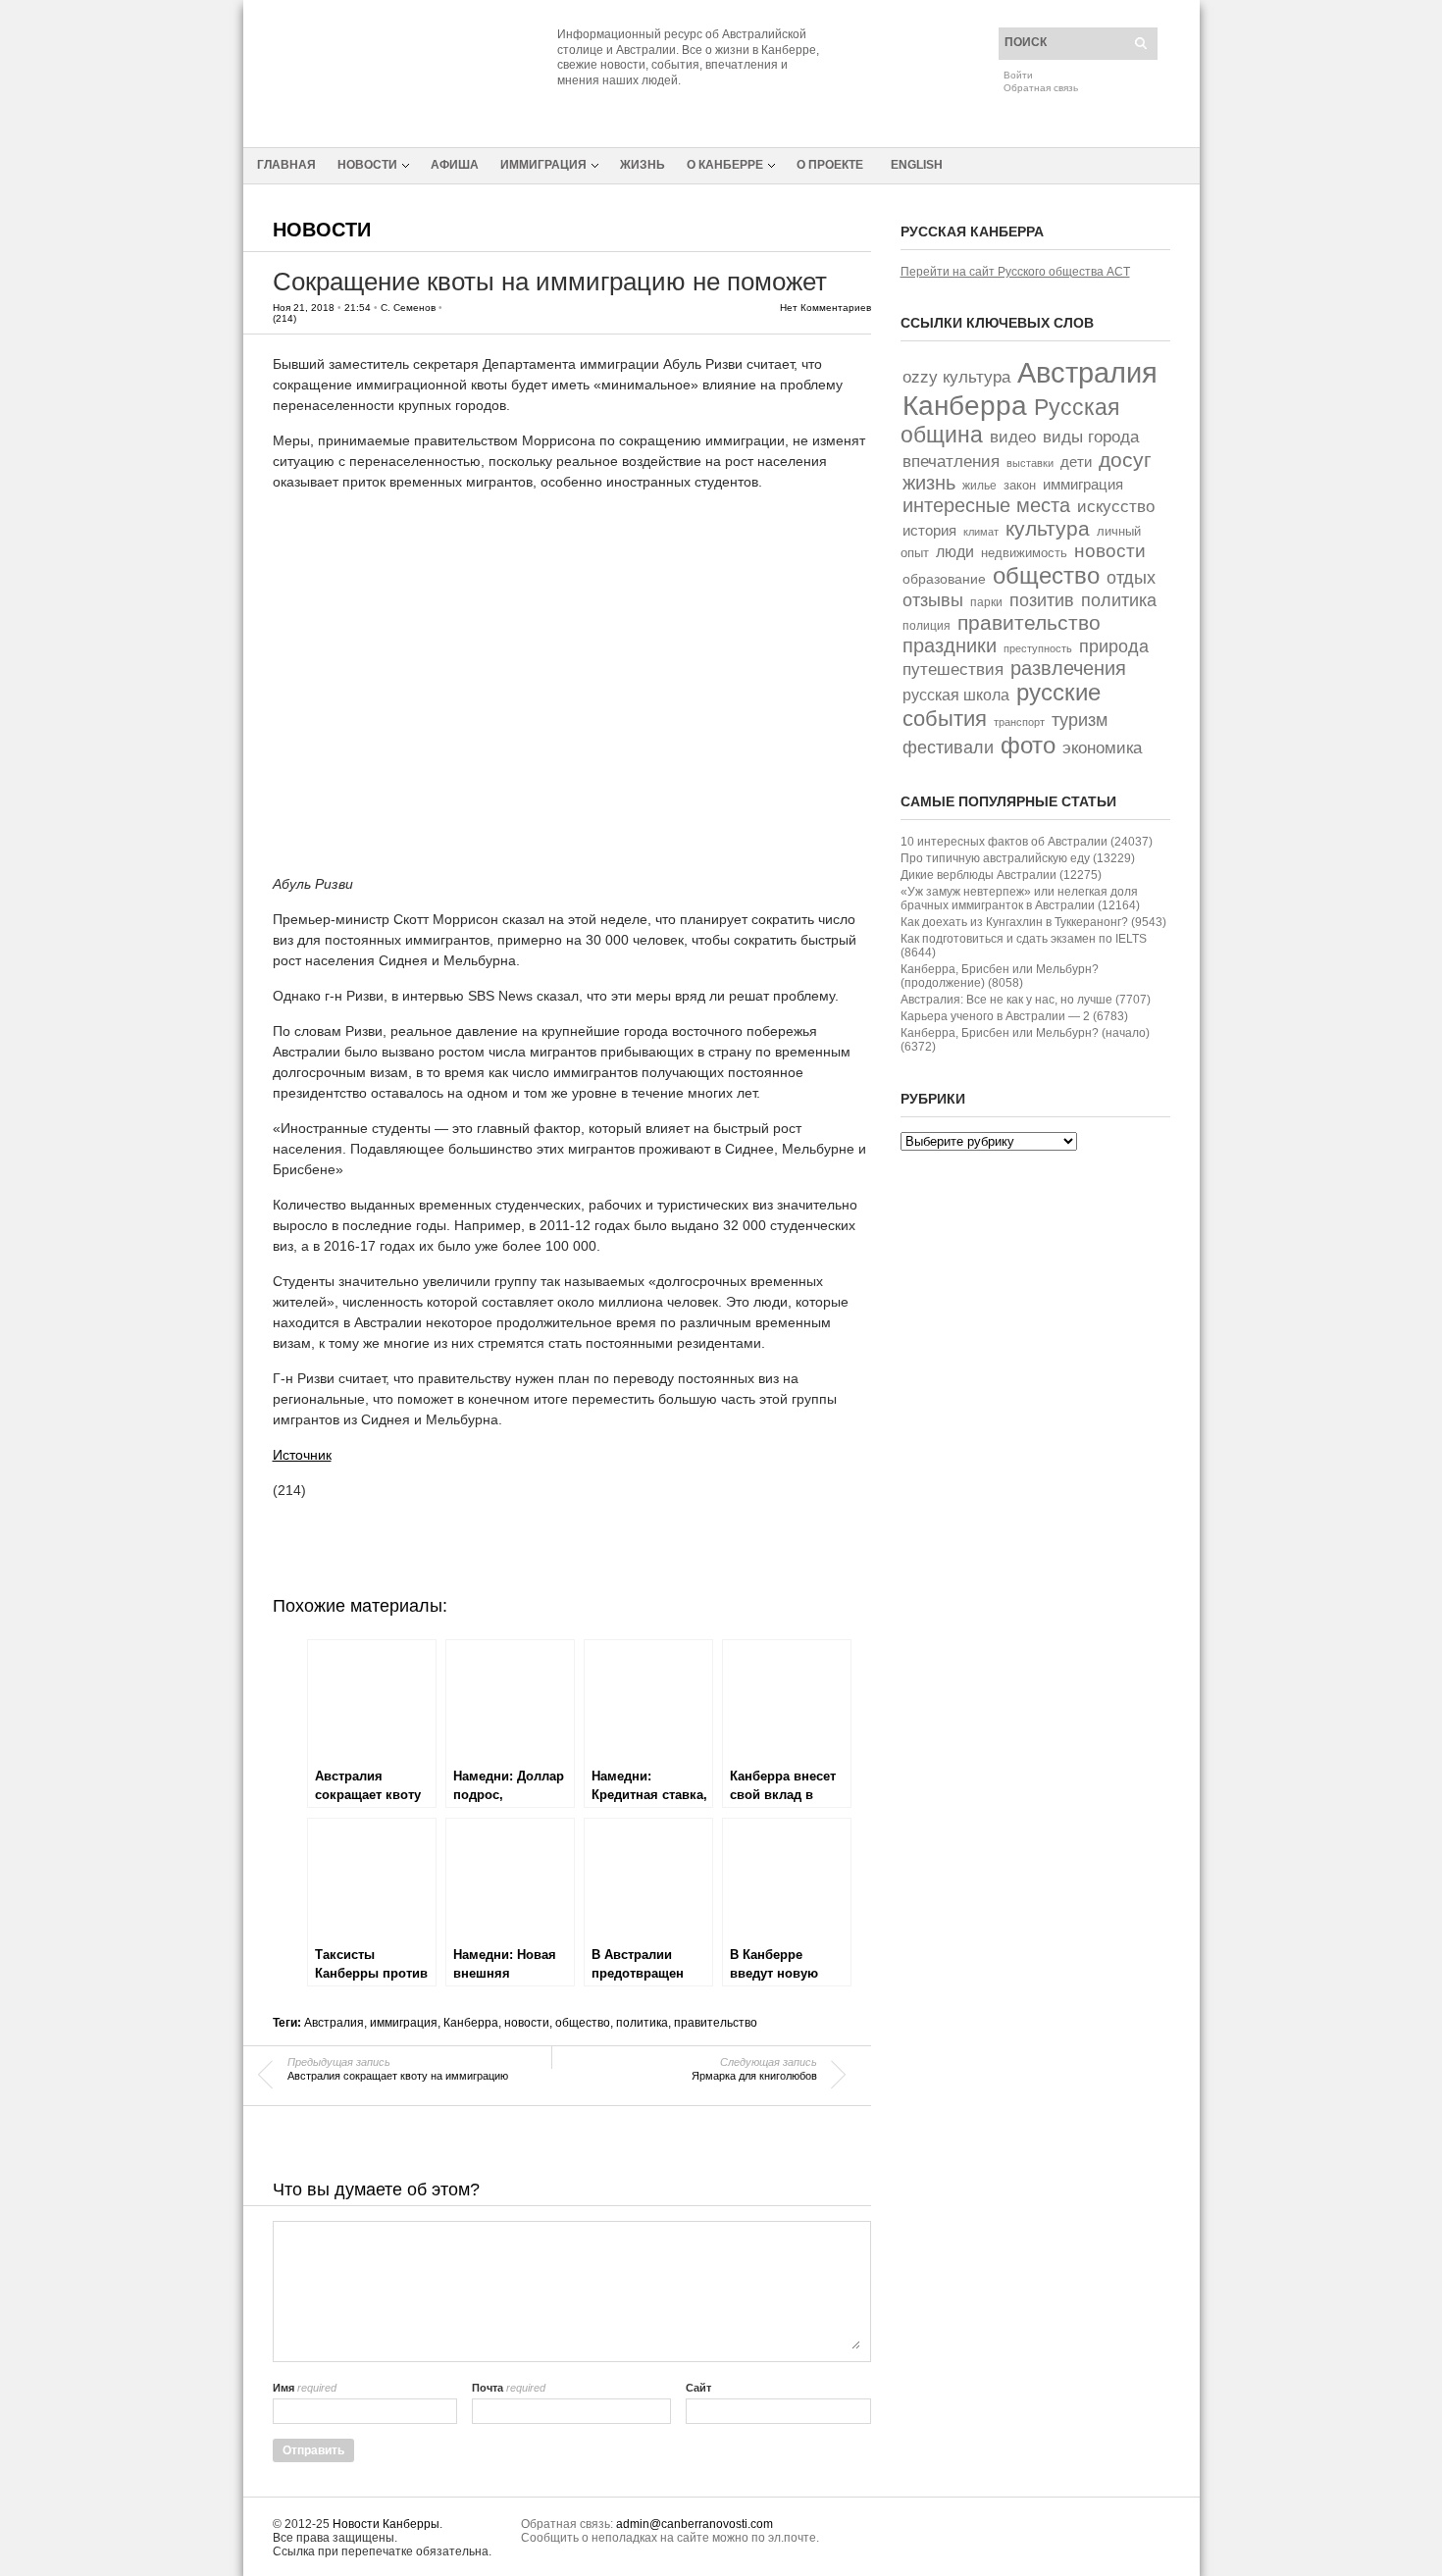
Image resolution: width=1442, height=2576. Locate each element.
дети (1076, 462)
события (945, 719)
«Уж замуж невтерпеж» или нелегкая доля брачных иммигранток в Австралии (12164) (1020, 899)
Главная (286, 165)
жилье (979, 485)
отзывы (933, 600)
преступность (1038, 648)
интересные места (986, 505)
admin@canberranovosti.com (695, 2524)
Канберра (471, 2023)
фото (1028, 745)
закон (1020, 485)
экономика (1102, 748)
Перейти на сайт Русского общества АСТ (1015, 272)
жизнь (929, 483)
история (929, 530)
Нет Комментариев (825, 308)
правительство (716, 2023)
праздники (950, 645)
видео (1013, 437)
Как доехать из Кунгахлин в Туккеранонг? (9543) (1033, 922)
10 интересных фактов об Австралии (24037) (1027, 842)
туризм (1080, 720)
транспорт (1019, 722)
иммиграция (404, 2023)
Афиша (455, 165)
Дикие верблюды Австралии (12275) (1001, 875)
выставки (1030, 463)
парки (986, 602)
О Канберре (725, 165)
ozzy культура (956, 377)
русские (1058, 693)
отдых (1131, 577)
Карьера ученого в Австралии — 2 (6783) (1014, 1016)
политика (642, 2023)
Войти (1018, 75)
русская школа (956, 695)
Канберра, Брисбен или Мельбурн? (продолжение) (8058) (1000, 976)
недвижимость (1024, 553)
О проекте (830, 165)
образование (944, 579)
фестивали (948, 747)
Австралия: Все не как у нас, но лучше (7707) (1026, 1000)
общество (583, 2023)
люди (955, 552)
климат (981, 532)
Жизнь (643, 165)
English (917, 165)
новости (527, 2023)
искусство (1116, 506)
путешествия (953, 670)
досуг (1125, 460)
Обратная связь (1041, 88)
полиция (927, 626)
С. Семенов (408, 308)
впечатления (951, 462)
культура (1048, 528)
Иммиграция (543, 165)
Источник (302, 1455)
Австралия (334, 2023)
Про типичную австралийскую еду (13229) (1018, 858)
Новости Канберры (386, 2524)
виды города (1091, 437)
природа (1114, 646)
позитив (1042, 600)
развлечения (1068, 668)
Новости (367, 165)
